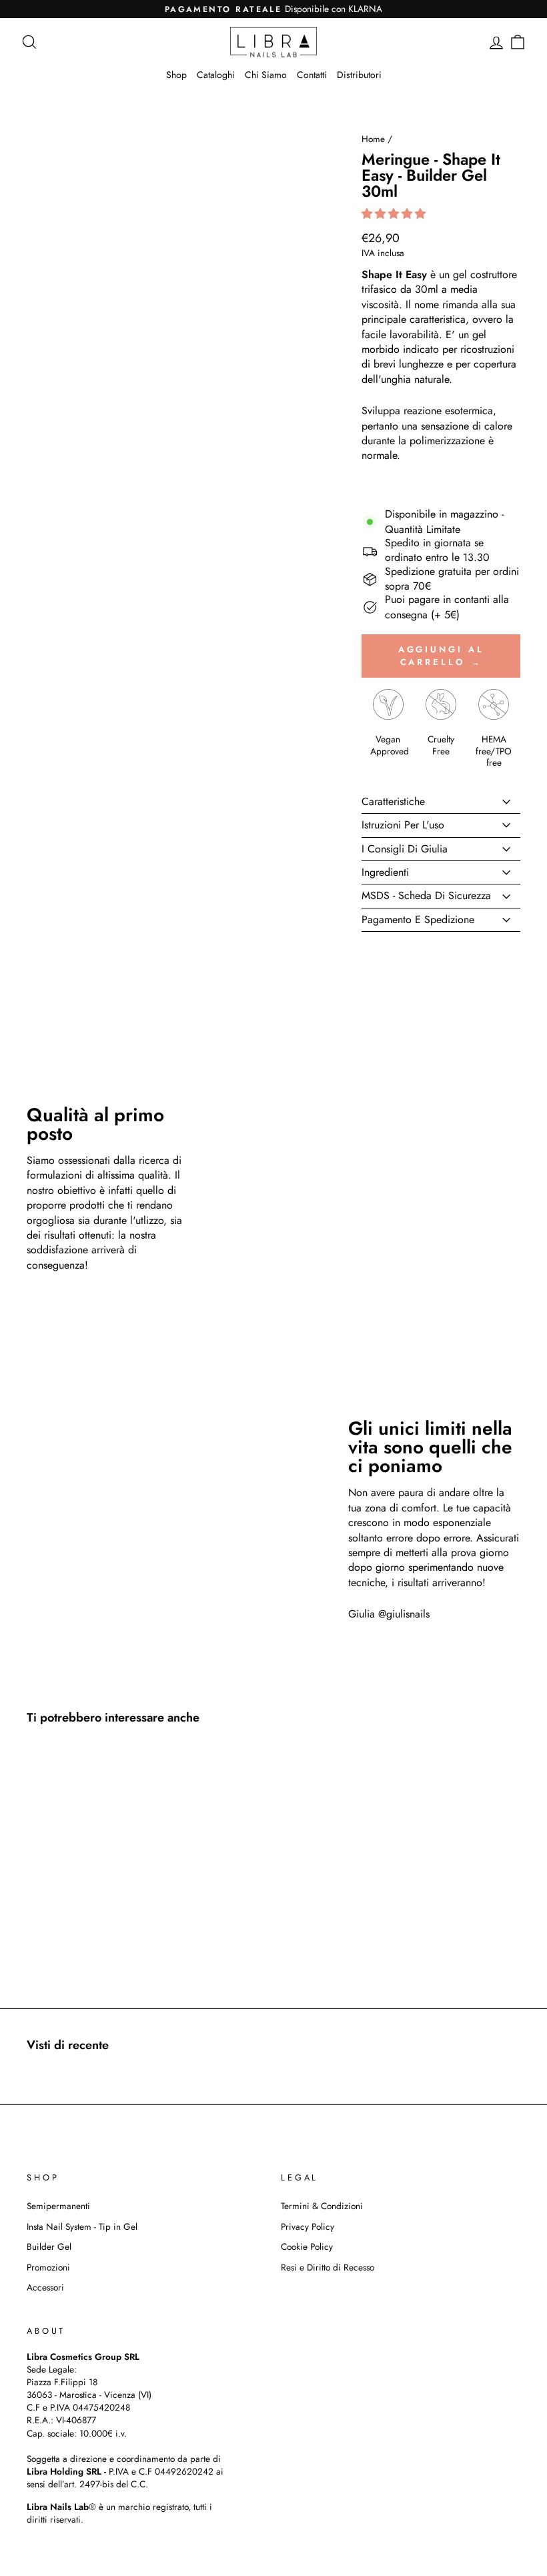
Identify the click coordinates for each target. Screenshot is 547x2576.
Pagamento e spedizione (418, 919)
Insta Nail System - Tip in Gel (82, 2226)
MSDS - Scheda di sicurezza (426, 895)
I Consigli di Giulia (405, 849)
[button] (395, 214)
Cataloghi (216, 75)
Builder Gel (49, 2246)
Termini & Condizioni (322, 2206)
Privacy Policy (308, 2226)
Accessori (45, 2287)
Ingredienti (385, 872)
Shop (176, 75)
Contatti (312, 75)
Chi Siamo (266, 75)
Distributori (359, 75)
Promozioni (48, 2267)
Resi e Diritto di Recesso (328, 2267)
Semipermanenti (58, 2206)
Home (373, 139)
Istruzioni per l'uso (403, 825)
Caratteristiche (393, 801)
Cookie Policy (307, 2246)
